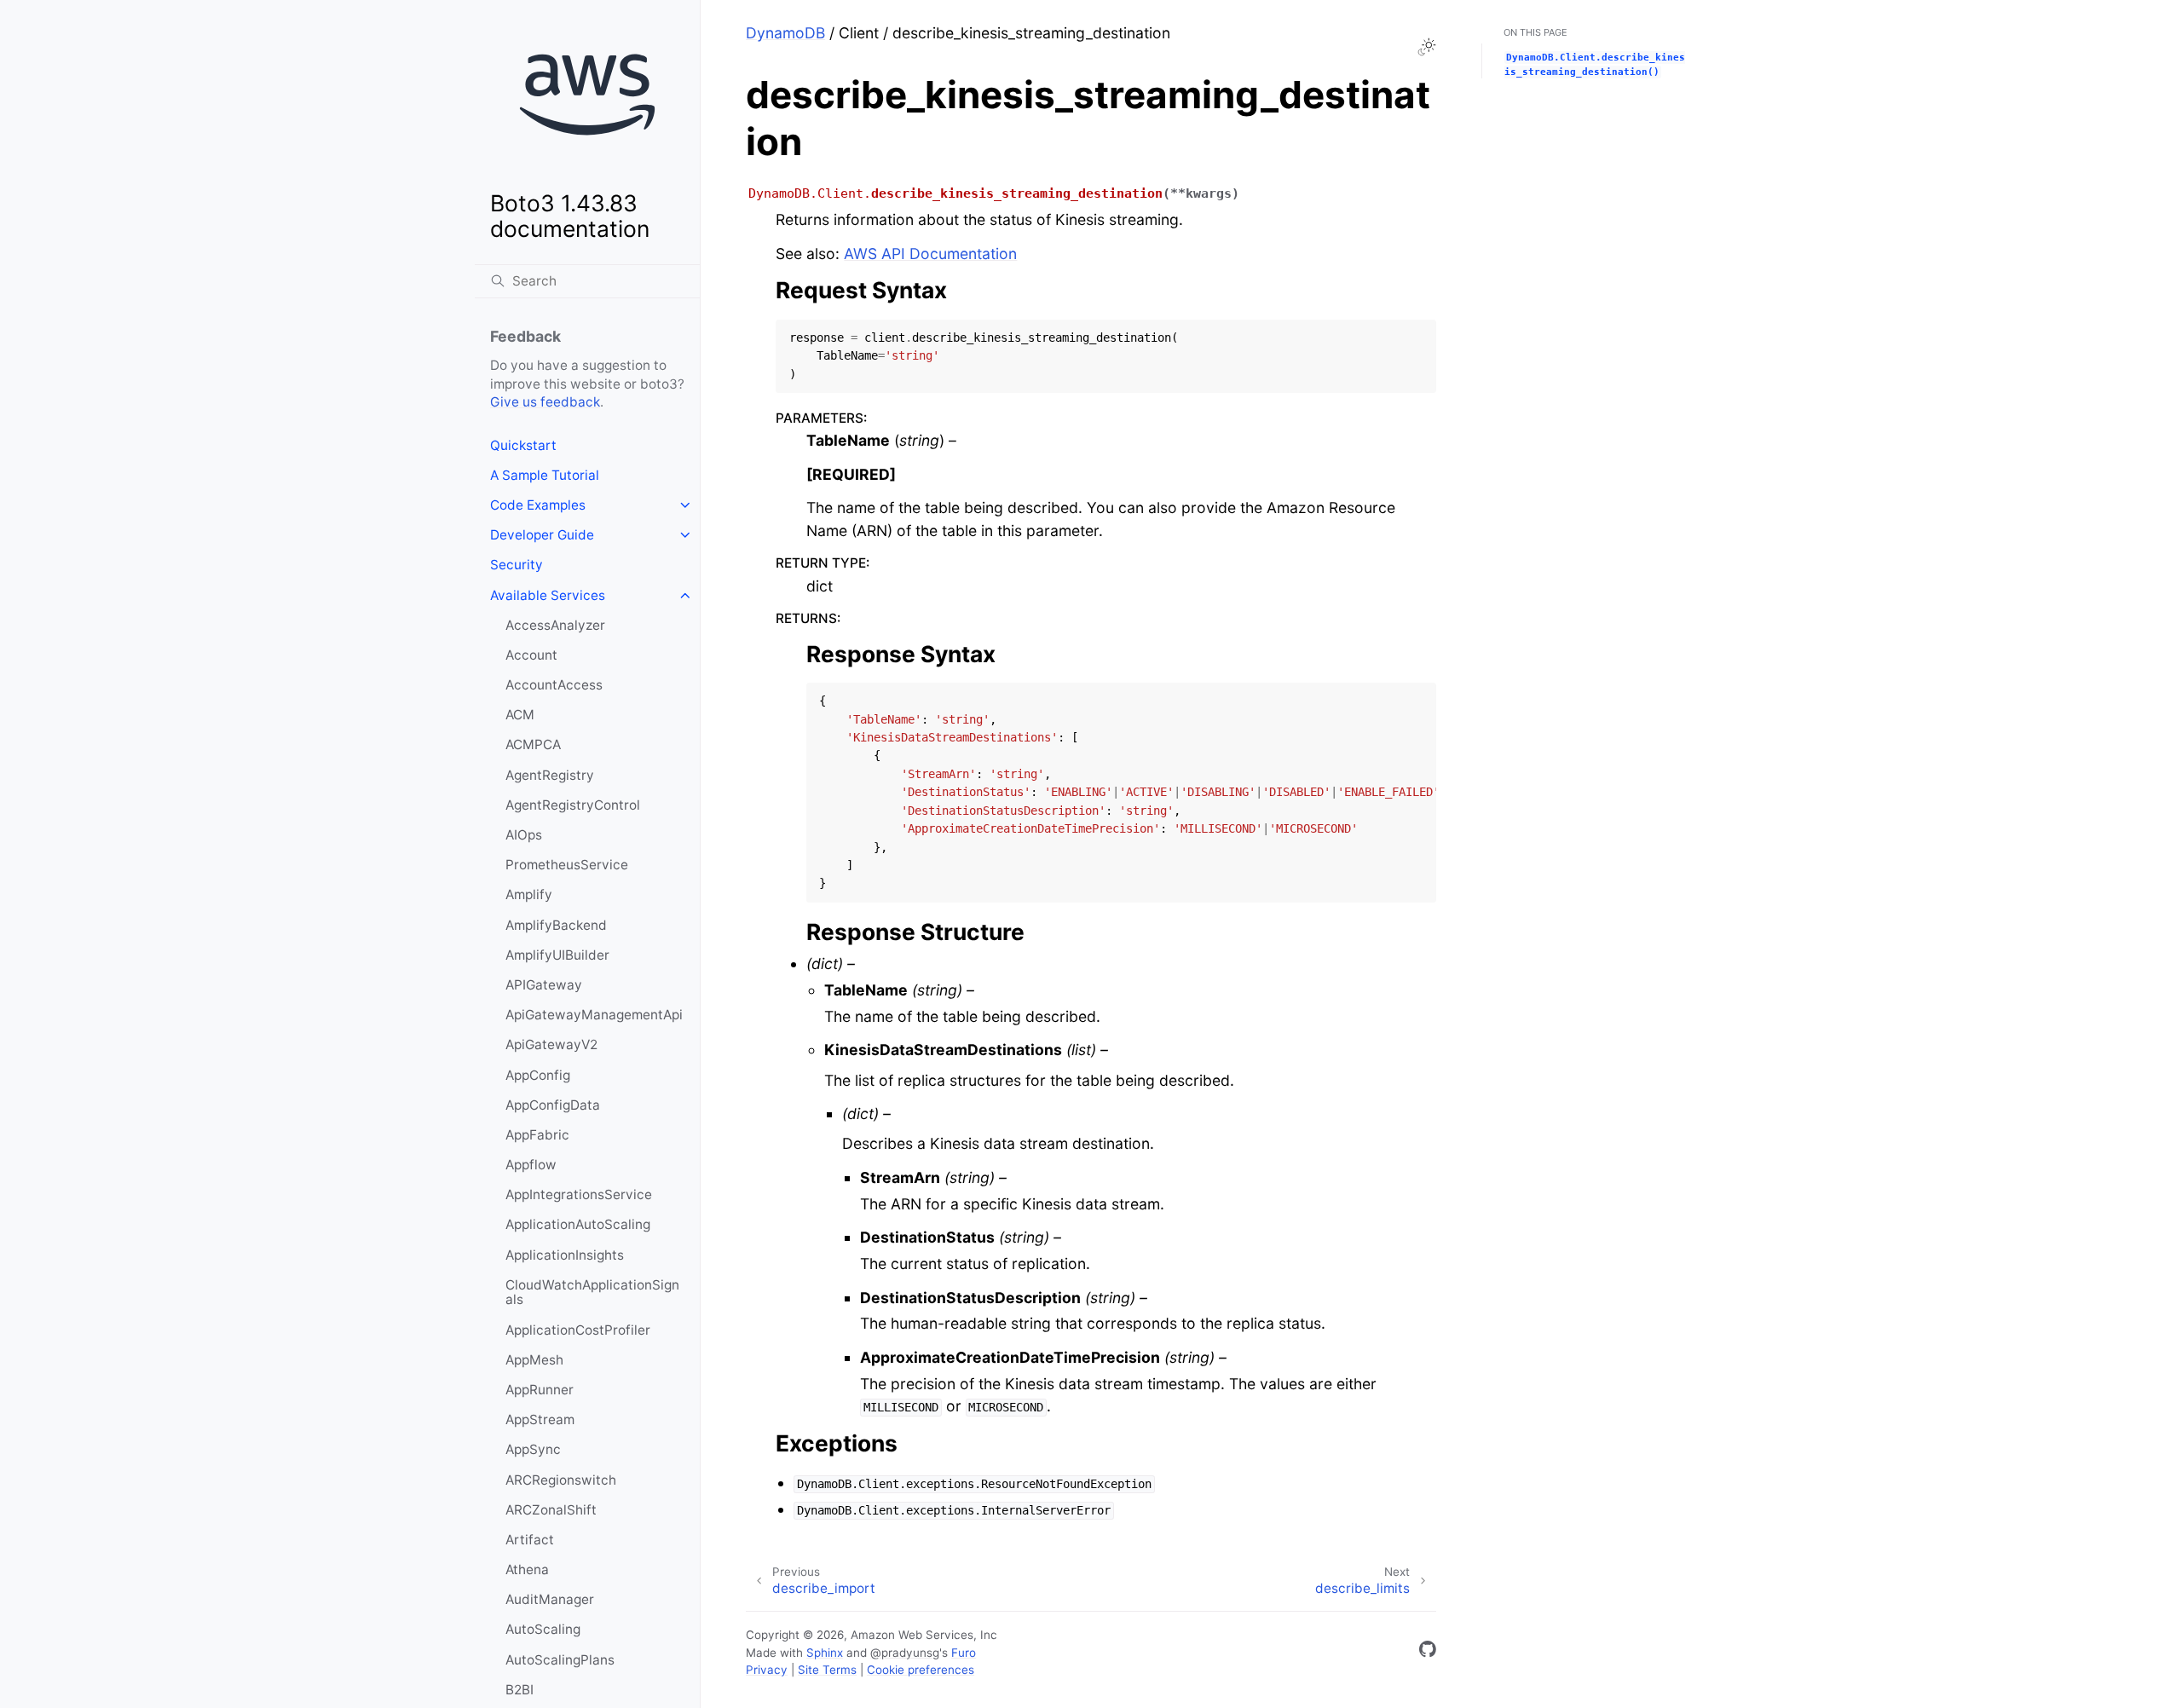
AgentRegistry (550, 775)
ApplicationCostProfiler (578, 1330)
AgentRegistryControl (573, 805)
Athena (527, 1570)
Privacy (767, 1670)
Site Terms (827, 1670)
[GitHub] (1428, 1652)
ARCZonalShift (551, 1510)
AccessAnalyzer (555, 625)
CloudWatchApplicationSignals (592, 1293)
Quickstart (523, 445)
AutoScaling (543, 1629)
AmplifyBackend (556, 925)
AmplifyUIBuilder (557, 955)
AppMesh (534, 1360)
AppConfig (538, 1075)
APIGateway (544, 985)
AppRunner (540, 1390)
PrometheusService (567, 865)
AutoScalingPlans (560, 1660)
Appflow (531, 1165)
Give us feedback (545, 402)
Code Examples (538, 505)
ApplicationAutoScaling (578, 1224)
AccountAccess (554, 685)
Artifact (530, 1540)
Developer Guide (542, 535)
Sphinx (825, 1653)
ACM (520, 715)
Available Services (548, 595)
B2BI (520, 1690)
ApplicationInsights (565, 1255)
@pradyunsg (905, 1653)
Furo (964, 1653)
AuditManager (550, 1599)
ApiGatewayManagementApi (594, 1015)
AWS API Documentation (930, 254)
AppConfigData (553, 1105)
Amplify (529, 894)
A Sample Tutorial (545, 475)
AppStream (540, 1419)
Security (517, 565)
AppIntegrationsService (579, 1194)
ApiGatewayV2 (551, 1044)
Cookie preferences (921, 1670)
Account (531, 655)
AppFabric (537, 1135)
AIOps (524, 835)
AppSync (533, 1449)
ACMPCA (533, 744)
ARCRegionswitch (561, 1480)
